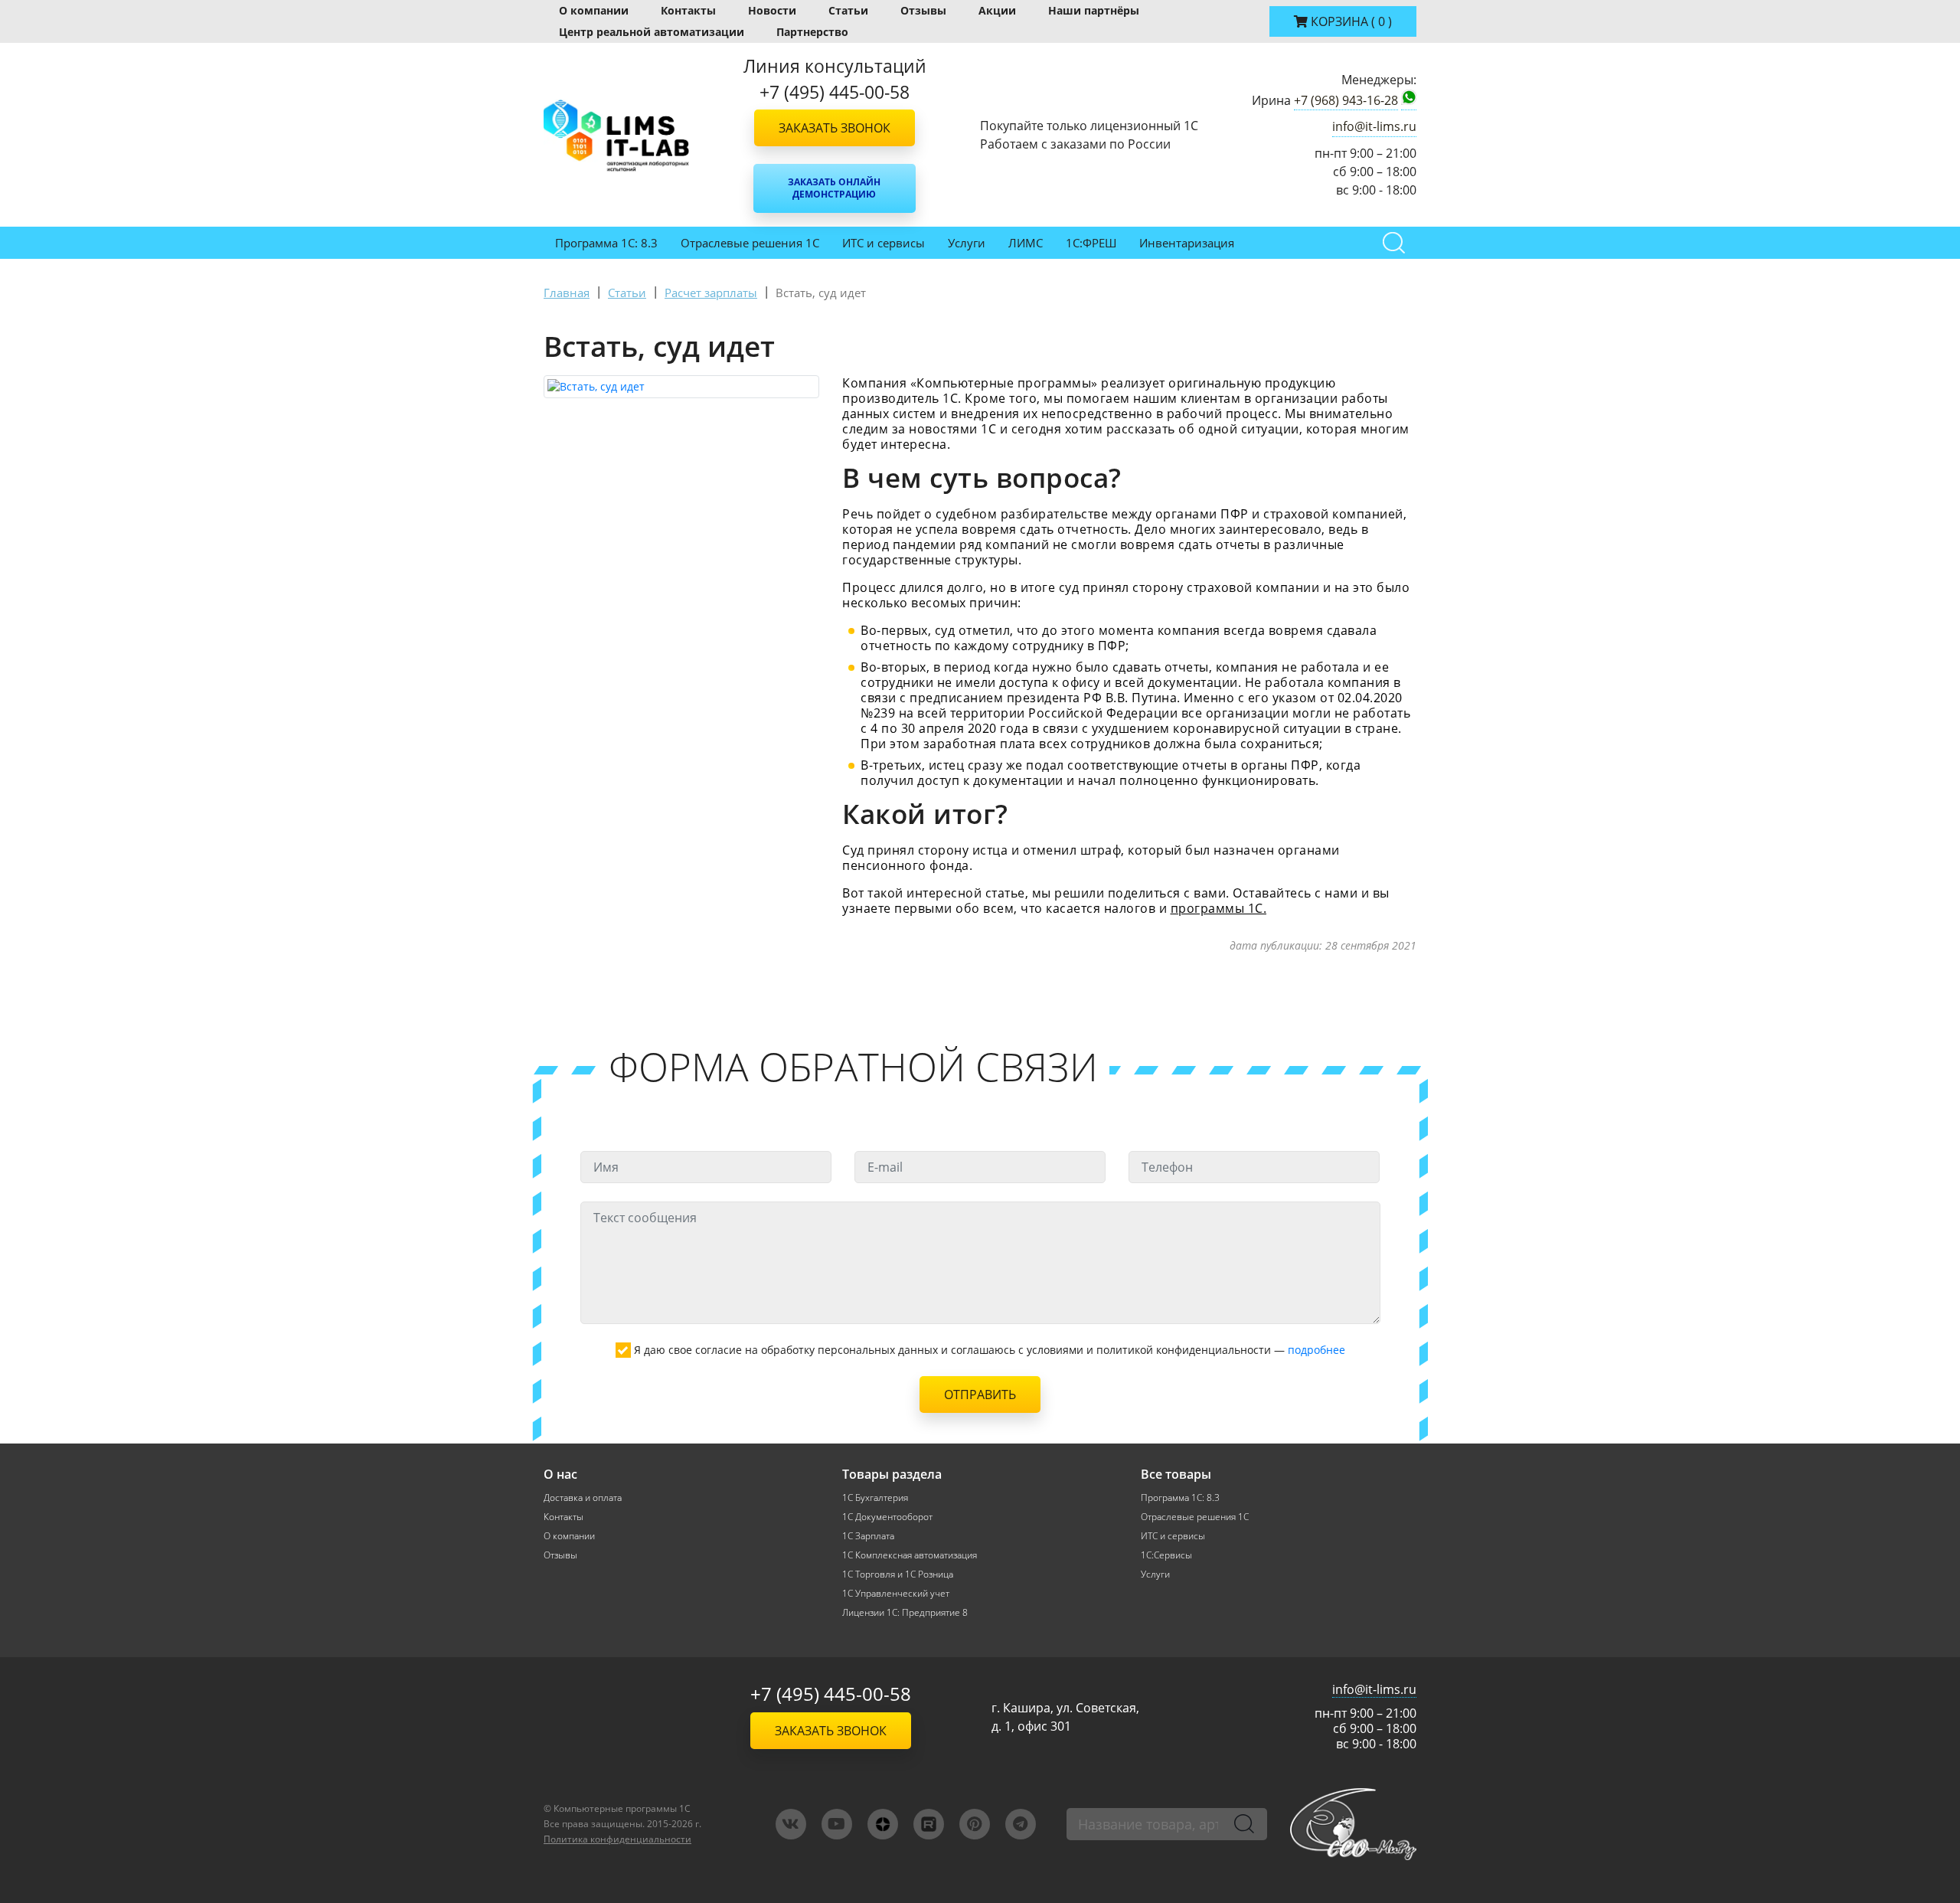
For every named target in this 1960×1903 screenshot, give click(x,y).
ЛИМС (1026, 243)
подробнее (1316, 1350)
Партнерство (812, 32)
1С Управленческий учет (896, 1593)
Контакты (688, 10)
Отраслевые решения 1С (750, 243)
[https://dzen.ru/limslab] (883, 1824)
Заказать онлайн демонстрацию (834, 188)
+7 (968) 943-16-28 (1346, 100)
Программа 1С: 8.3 (606, 243)
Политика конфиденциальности (617, 1839)
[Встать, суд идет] (681, 387)
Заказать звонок (835, 128)
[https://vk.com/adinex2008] (791, 1824)
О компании (594, 10)
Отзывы (923, 10)
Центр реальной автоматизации (652, 32)
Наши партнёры (1094, 10)
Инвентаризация (1187, 243)
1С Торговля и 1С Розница (898, 1574)
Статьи (848, 10)
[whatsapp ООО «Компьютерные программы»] (1409, 100)
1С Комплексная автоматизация (910, 1555)
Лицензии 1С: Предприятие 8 (905, 1612)
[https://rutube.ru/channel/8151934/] (929, 1824)
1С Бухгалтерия (875, 1498)
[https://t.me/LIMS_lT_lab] (1021, 1824)
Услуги (967, 243)
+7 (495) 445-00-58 (831, 1694)
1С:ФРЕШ (1091, 243)
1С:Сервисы (1166, 1555)
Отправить (980, 1395)
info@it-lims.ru (1374, 126)
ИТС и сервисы (884, 243)
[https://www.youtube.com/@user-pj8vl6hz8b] (837, 1824)
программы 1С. (1219, 908)
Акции (997, 10)
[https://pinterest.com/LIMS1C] (975, 1824)
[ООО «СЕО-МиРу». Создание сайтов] (1353, 1824)
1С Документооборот (887, 1517)
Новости (772, 10)
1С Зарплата (868, 1536)
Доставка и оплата (583, 1498)
